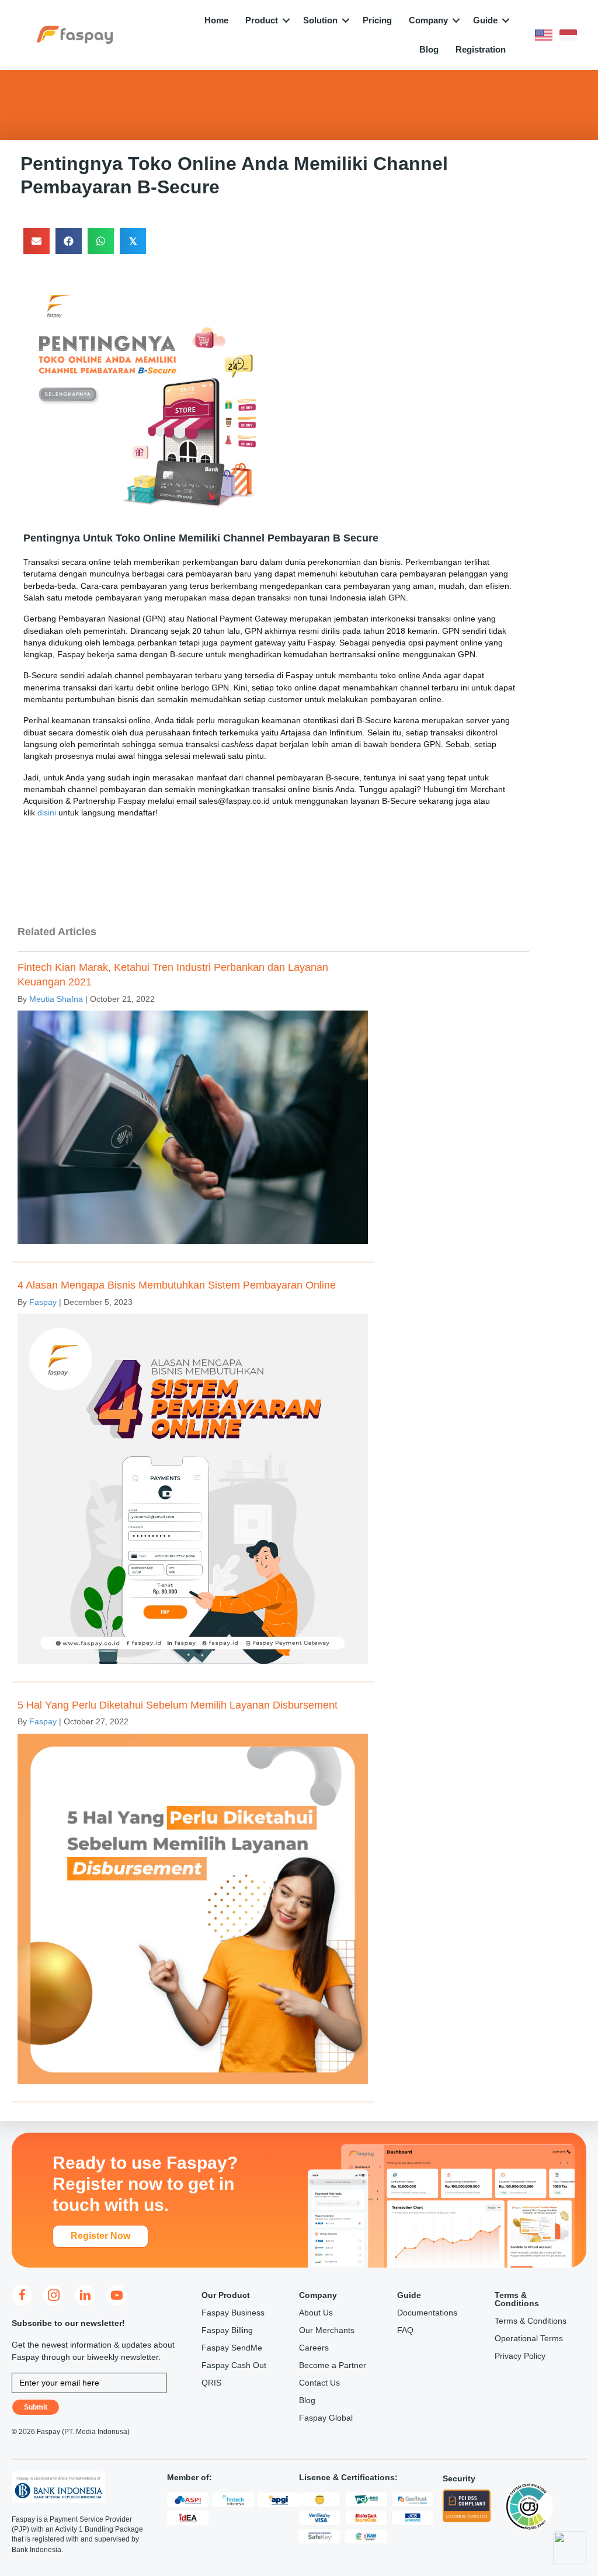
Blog (429, 49)
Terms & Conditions (531, 2321)
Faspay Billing (227, 2330)
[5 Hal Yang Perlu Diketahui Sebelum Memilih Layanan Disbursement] (193, 1895)
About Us (316, 2313)
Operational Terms (529, 2338)
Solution (320, 20)
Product (262, 20)
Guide (485, 20)
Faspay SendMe (232, 2348)
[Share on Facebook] (69, 241)
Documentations (427, 2313)
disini (47, 813)
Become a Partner (333, 2365)
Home (216, 20)
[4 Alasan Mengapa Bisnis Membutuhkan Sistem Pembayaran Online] (193, 1475)
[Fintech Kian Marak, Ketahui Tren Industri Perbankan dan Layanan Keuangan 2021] (193, 1107)
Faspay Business (233, 2313)
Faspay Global (326, 2418)
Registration (481, 49)
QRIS (211, 2383)
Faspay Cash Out (234, 2365)
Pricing (377, 20)
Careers (314, 2348)
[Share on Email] (36, 241)
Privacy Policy (520, 2356)
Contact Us (319, 2383)
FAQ (405, 2330)
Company (428, 20)
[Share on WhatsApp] (101, 241)
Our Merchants (327, 2330)
